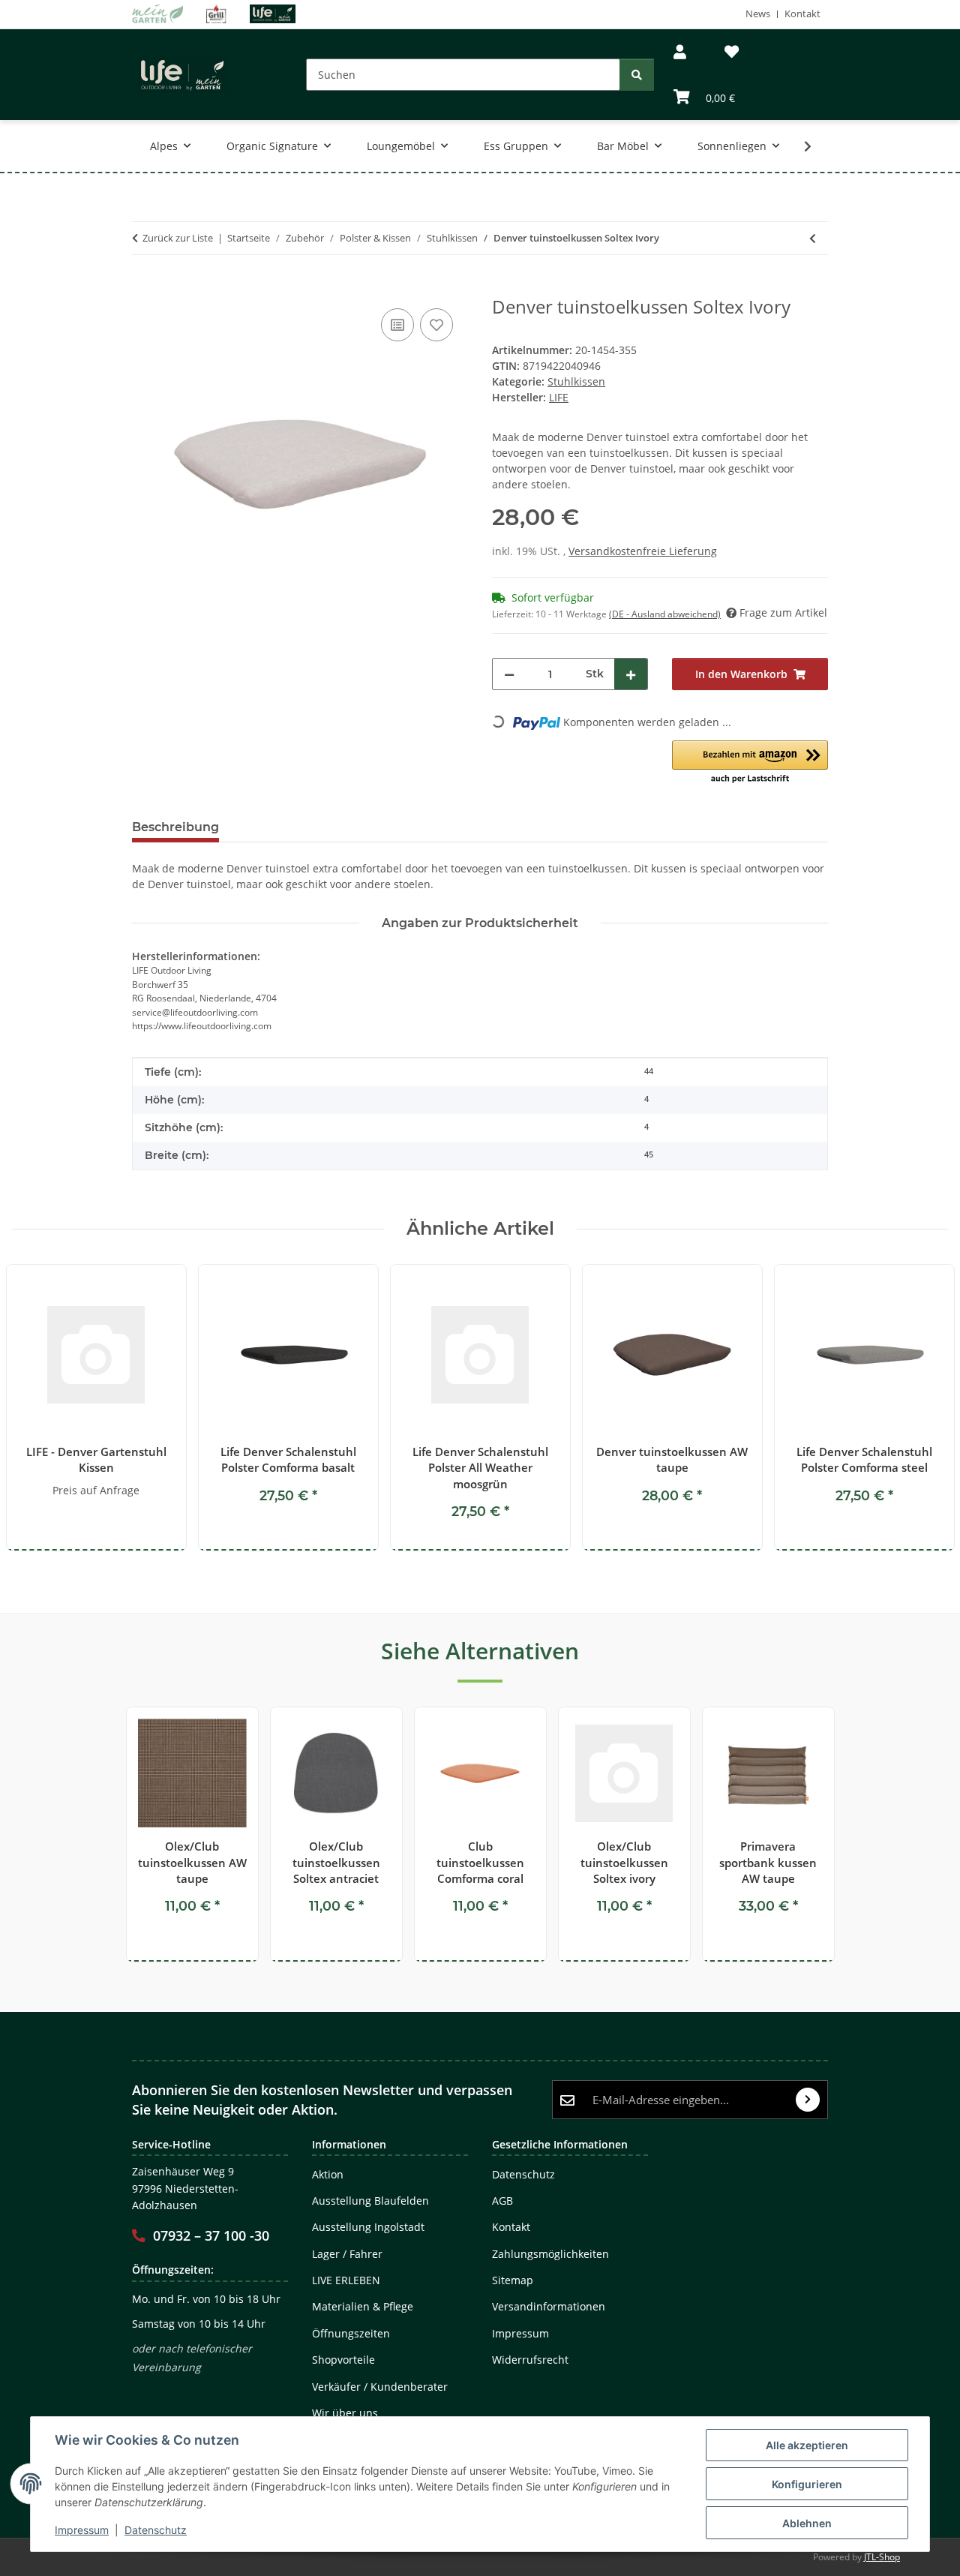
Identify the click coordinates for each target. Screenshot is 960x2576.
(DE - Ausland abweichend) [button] (665, 614)
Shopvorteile (343, 2360)
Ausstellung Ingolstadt (368, 2227)
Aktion (328, 2174)
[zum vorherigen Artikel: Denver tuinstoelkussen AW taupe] (813, 238)
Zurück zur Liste (178, 238)
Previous (37, 1408)
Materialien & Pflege (363, 2306)
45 (649, 1154)
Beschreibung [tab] (175, 827)
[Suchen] (637, 75)
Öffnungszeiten (351, 2333)
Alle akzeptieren (807, 2445)
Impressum (82, 2530)
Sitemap (513, 2280)
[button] (680, 52)
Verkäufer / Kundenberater (380, 2387)
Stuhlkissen (576, 381)
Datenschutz (156, 2530)
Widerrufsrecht (530, 2360)
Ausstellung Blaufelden (370, 2201)
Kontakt (802, 14)
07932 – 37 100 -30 (211, 2235)
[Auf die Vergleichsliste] (397, 325)
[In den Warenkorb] (144, 288)
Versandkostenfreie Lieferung (643, 551)
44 (649, 1071)
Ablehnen (807, 2523)
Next (924, 1408)
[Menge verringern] (509, 674)
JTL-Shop (882, 2557)
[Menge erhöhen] (631, 674)
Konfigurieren (807, 2484)
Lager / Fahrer (347, 2254)
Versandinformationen (549, 2306)
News (758, 14)
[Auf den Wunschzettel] (436, 325)
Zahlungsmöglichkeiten (550, 2254)
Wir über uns (345, 2413)
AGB (502, 2201)
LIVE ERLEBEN (346, 2280)
